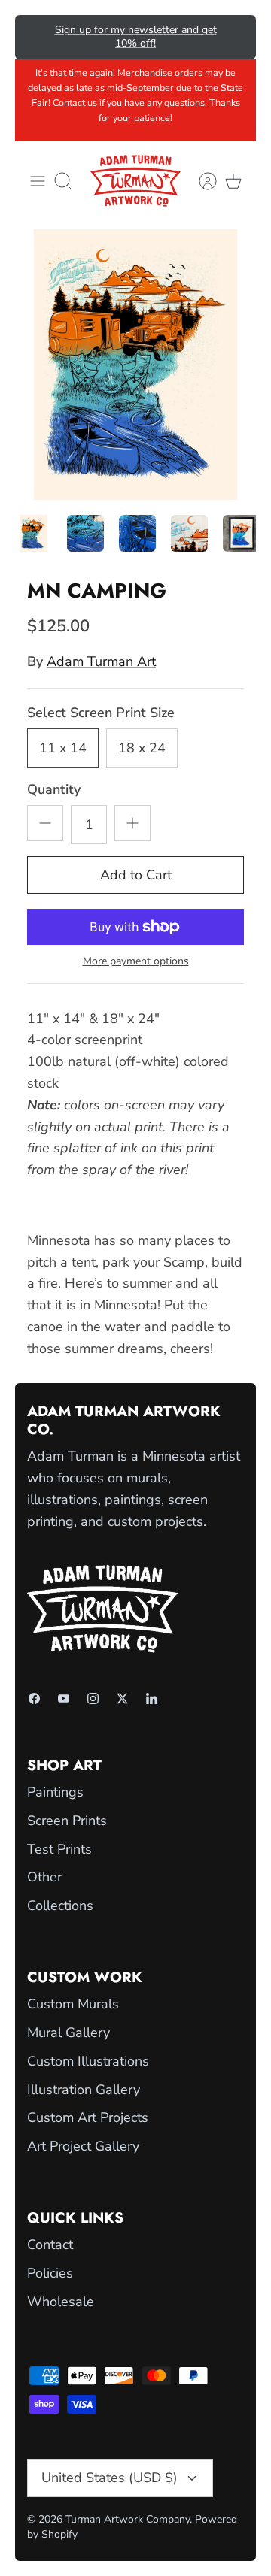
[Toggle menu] (38, 181)
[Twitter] (122, 1698)
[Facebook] (34, 1698)
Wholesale (61, 2302)
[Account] (200, 181)
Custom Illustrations (88, 2061)
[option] (135, 365)
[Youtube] (64, 1698)
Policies (50, 2273)
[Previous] (37, 37)
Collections (60, 1906)
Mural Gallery (69, 2033)
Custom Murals (73, 2004)
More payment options (136, 962)
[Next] (234, 37)
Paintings (55, 1792)
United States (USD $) (110, 2478)
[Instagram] (93, 1698)
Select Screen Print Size (101, 713)
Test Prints (59, 1849)
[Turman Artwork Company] (135, 181)
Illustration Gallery (84, 2090)
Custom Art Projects (88, 2117)
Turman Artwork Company (128, 2519)
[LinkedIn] (152, 1698)
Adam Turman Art (101, 661)
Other (44, 1877)
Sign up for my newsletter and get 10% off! (136, 36)
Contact (50, 2245)
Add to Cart (136, 875)
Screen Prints (67, 1821)
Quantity (54, 789)
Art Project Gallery (83, 2146)
